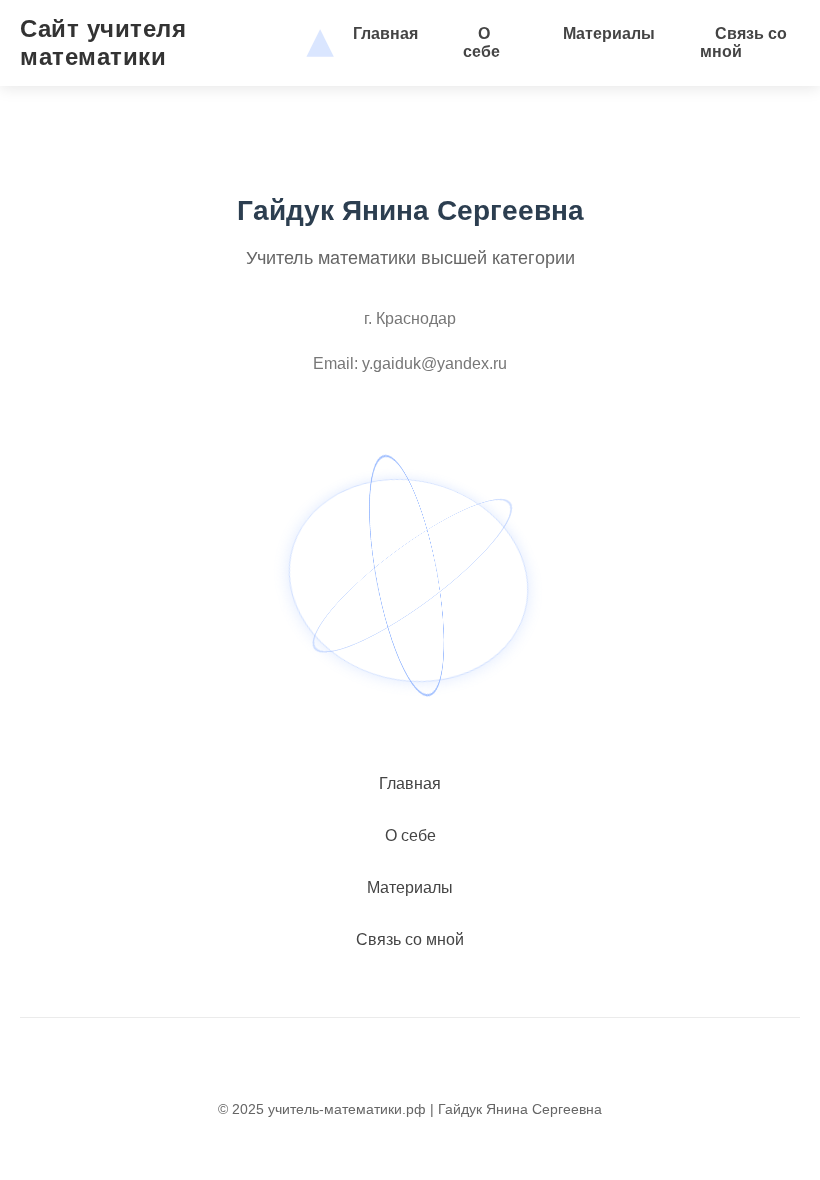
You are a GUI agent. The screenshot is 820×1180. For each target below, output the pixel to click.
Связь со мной (743, 42)
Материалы (609, 33)
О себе (481, 42)
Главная (385, 33)
